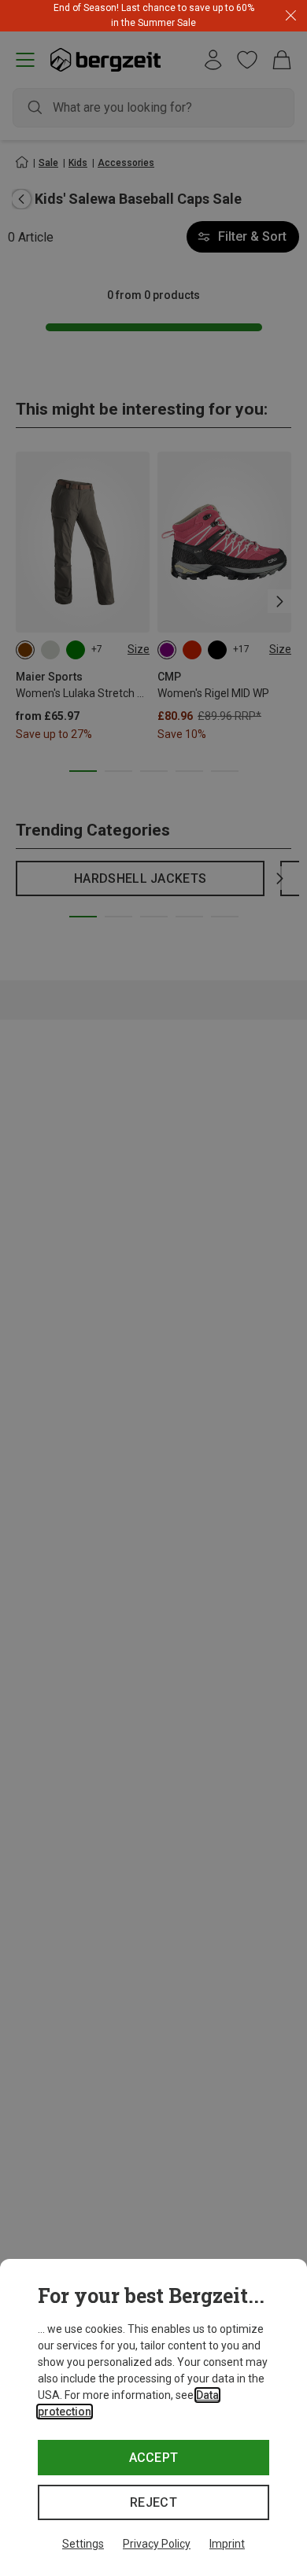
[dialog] (153, 2417)
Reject (153, 2502)
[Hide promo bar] (291, 16)
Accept (154, 2458)
